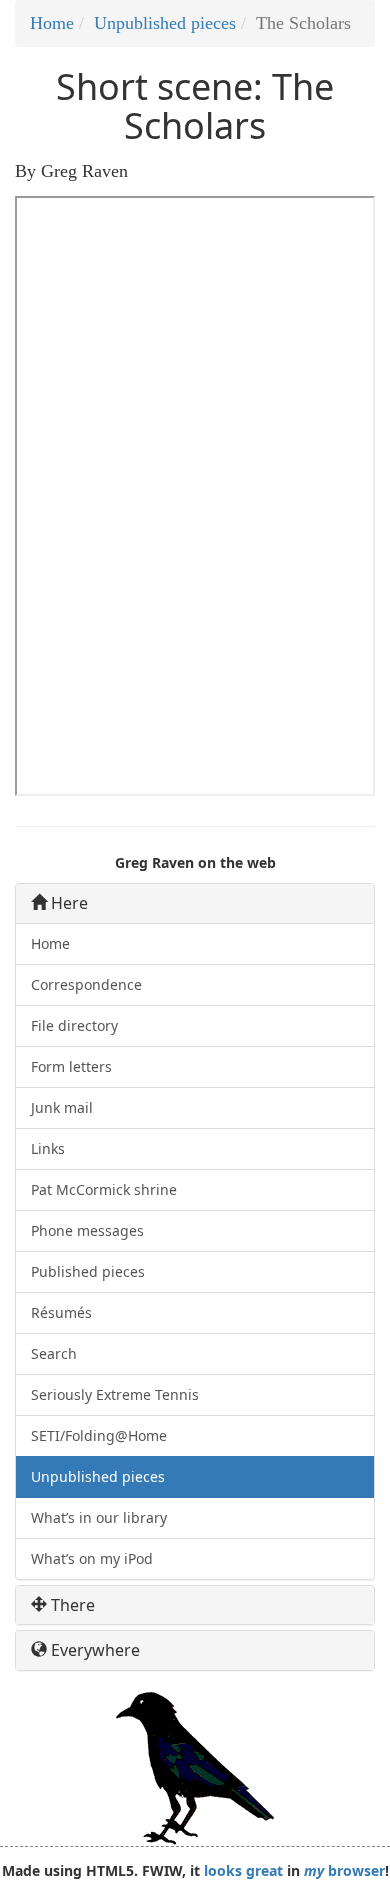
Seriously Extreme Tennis (115, 1394)
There (71, 1605)
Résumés (61, 1312)
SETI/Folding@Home (99, 1435)
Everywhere (93, 1650)
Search (54, 1353)
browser (344, 1870)
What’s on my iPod (92, 1558)
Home (52, 23)
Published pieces (88, 1271)
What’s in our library (99, 1517)
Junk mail (62, 1107)
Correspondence (86, 984)
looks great (243, 1870)
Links (48, 1148)
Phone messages (87, 1230)
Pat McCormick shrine (104, 1189)
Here (67, 903)
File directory (74, 1025)
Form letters (71, 1066)
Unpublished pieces (165, 23)
